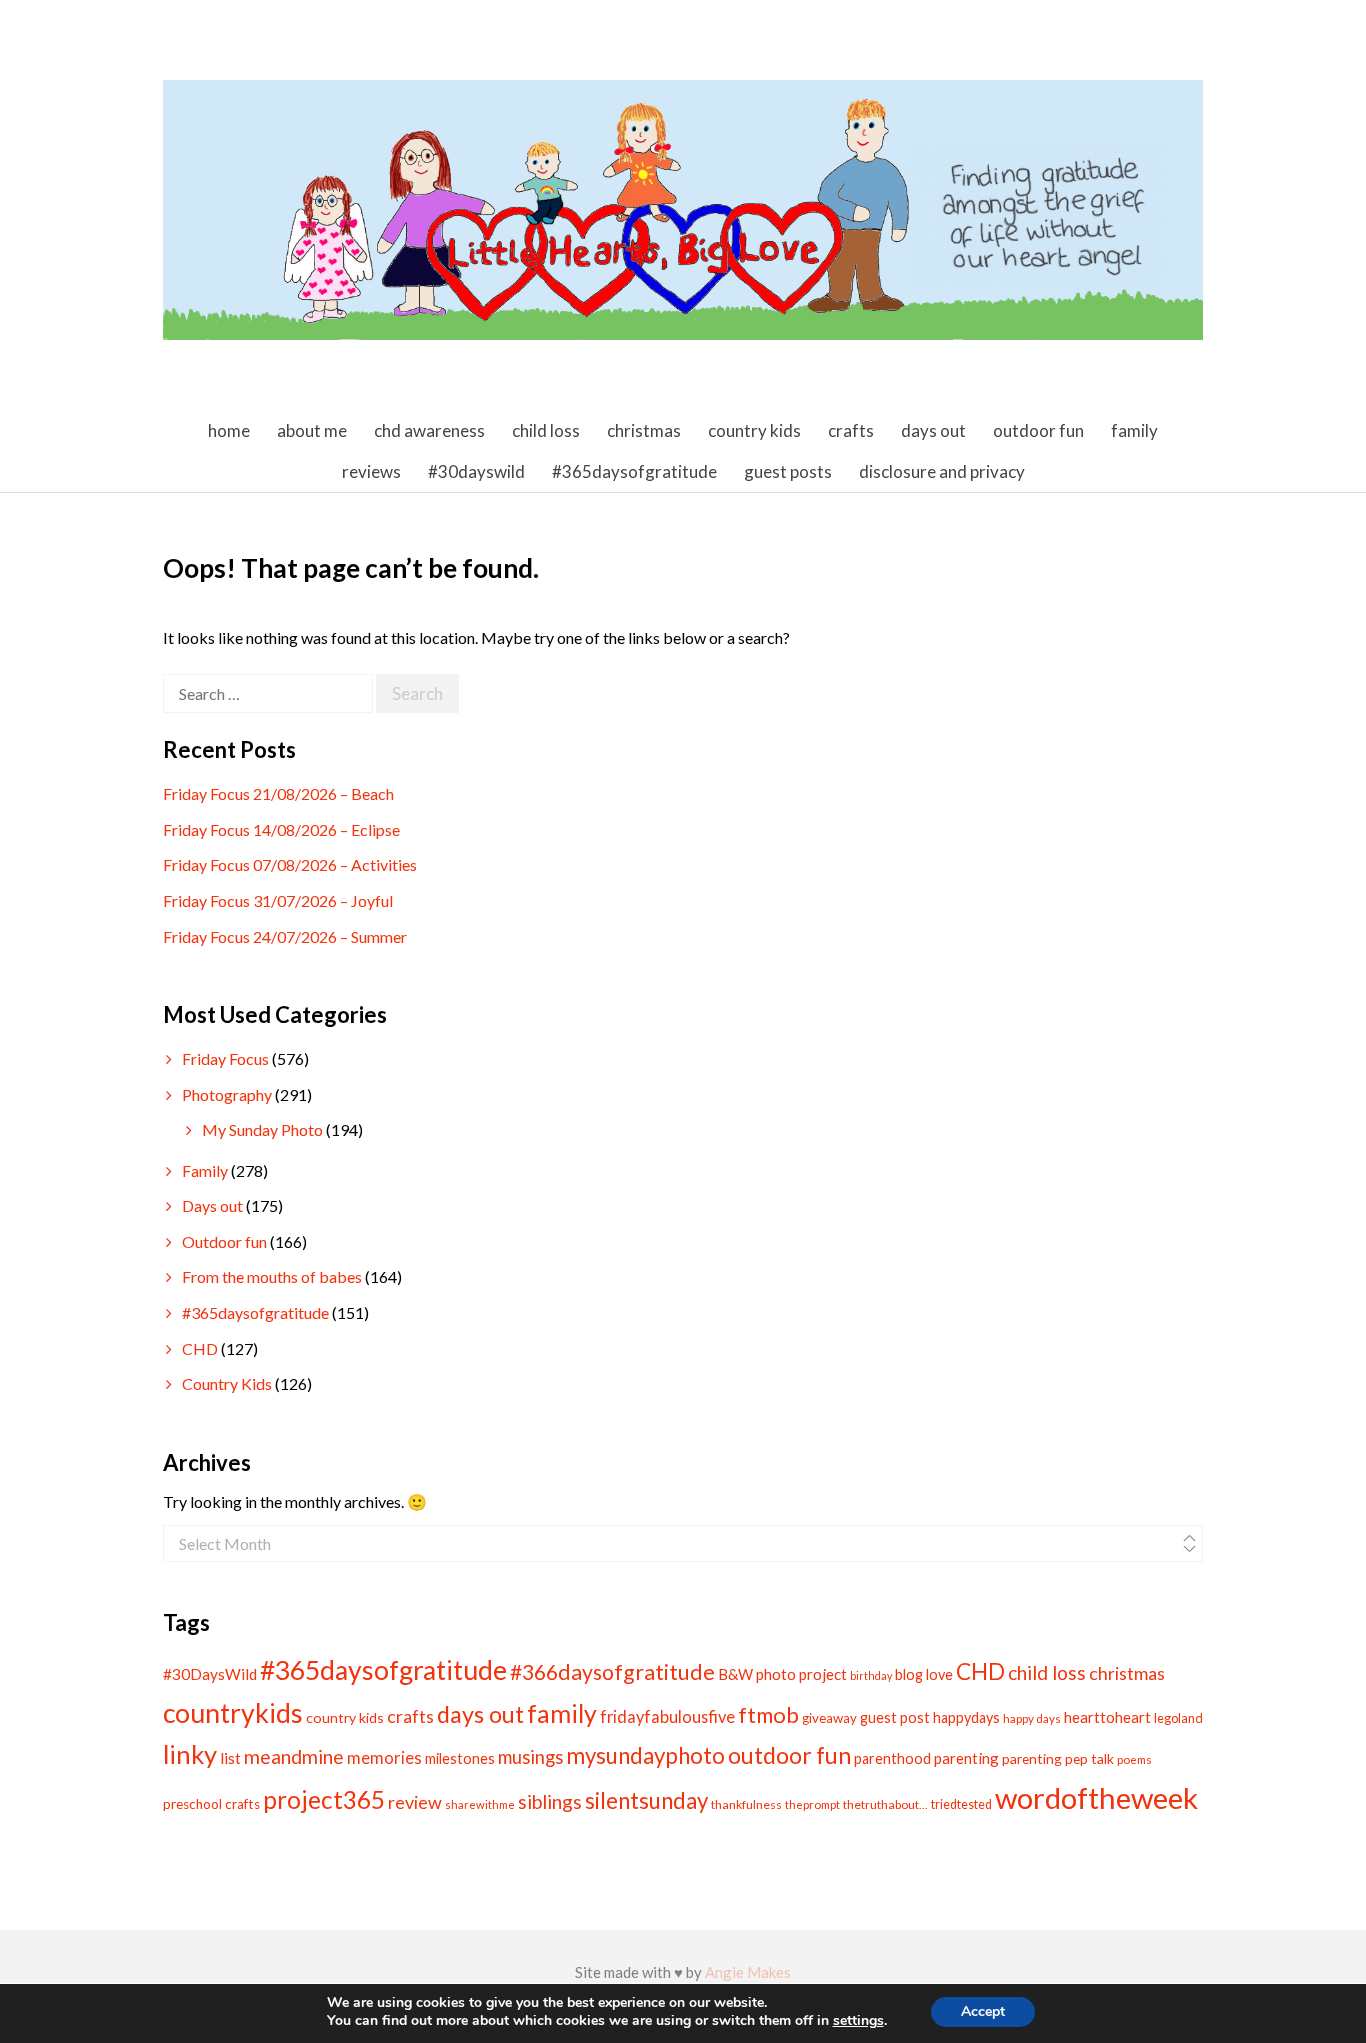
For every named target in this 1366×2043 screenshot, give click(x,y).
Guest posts (788, 471)
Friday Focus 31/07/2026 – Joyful (278, 900)
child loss (1047, 1672)
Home (229, 430)
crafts (410, 1716)
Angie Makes (748, 1972)
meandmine (294, 1756)
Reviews (371, 471)
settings (858, 2021)
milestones (460, 1758)
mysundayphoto (645, 1755)
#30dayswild (476, 471)
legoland (1178, 1718)
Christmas (644, 430)
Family (1134, 430)
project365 (324, 1799)
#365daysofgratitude (634, 471)
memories (384, 1758)
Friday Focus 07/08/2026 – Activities (290, 864)
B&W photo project (782, 1674)
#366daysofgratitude (612, 1672)
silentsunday (646, 1800)
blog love (924, 1674)
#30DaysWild (210, 1674)
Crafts (851, 430)
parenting (966, 1758)
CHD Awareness (429, 430)
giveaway (829, 1718)
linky (190, 1754)
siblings (550, 1801)
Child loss (546, 430)
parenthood (892, 1758)
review (415, 1802)
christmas (1127, 1673)
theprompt (812, 1804)
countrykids (233, 1713)
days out (480, 1714)
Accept (983, 2011)
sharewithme (480, 1804)
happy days (1032, 1718)
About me (312, 430)
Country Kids (754, 430)
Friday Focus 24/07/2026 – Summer (285, 936)
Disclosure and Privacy (942, 471)
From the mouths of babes (272, 1276)
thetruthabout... (885, 1804)
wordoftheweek (1096, 1797)
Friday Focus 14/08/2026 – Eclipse (281, 829)
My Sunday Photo (262, 1129)
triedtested (961, 1804)
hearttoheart (1107, 1717)
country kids (345, 1717)
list (230, 1757)
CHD (200, 1348)
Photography (227, 1094)
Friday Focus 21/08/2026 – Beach (278, 793)
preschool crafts (211, 1804)
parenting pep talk (1058, 1758)
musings (530, 1757)
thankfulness (746, 1804)
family (562, 1713)
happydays (966, 1717)
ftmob (768, 1714)
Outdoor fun (1038, 430)
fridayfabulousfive (667, 1716)
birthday (871, 1675)
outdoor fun (789, 1755)
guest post (895, 1717)
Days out (933, 430)
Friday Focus (225, 1058)
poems (1134, 1759)
